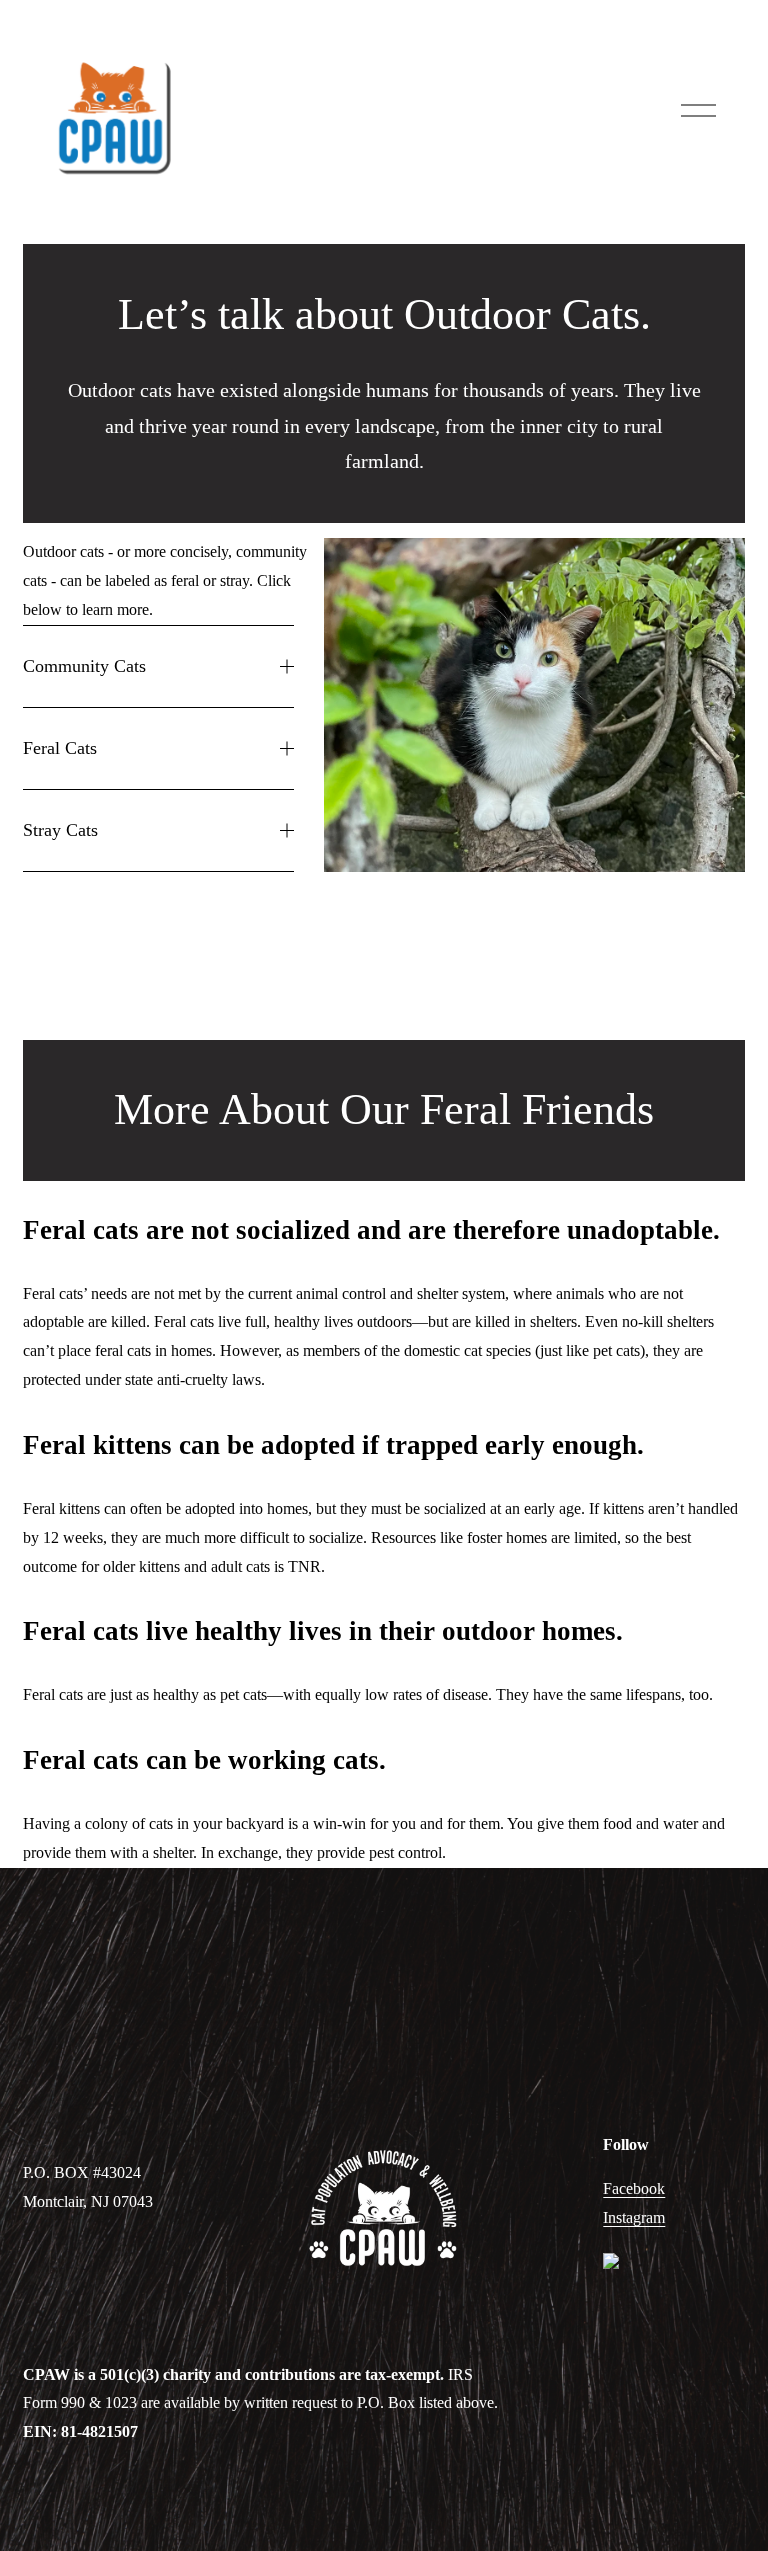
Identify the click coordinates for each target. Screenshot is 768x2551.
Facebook (634, 2188)
